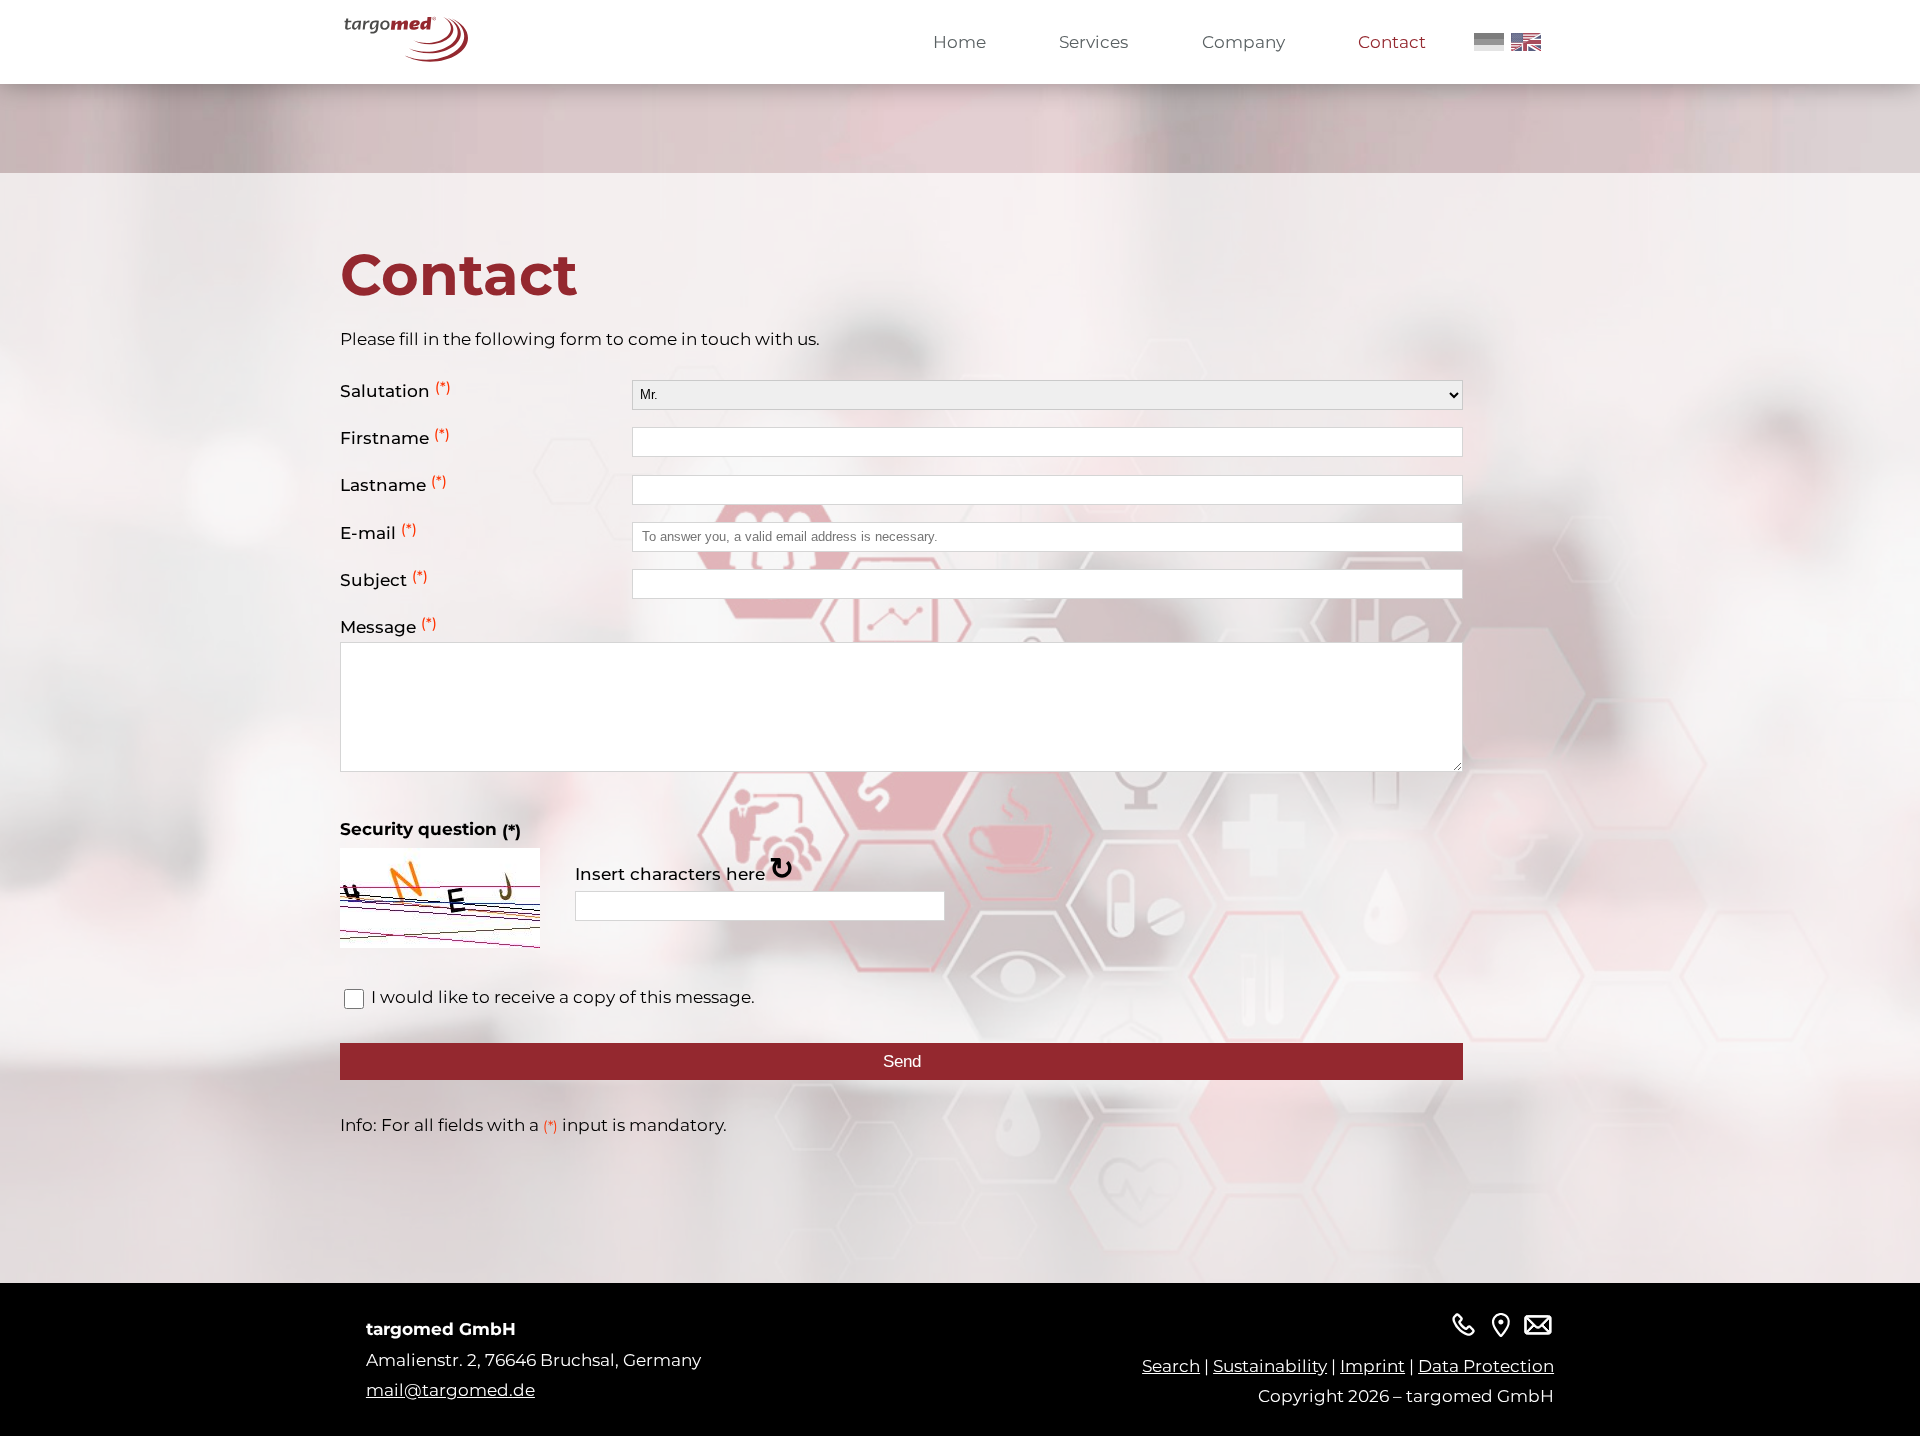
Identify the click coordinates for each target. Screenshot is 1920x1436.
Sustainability (1270, 1365)
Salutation (395, 390)
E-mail (378, 532)
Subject (384, 579)
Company (1243, 41)
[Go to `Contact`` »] (1500, 1329)
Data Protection (1486, 1365)
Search (1171, 1365)
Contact (1392, 41)
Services (1093, 41)
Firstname (395, 437)
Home (959, 41)
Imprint (1372, 1365)
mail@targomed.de (450, 1389)
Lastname (393, 484)
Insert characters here (670, 873)
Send (902, 1061)
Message (388, 626)
